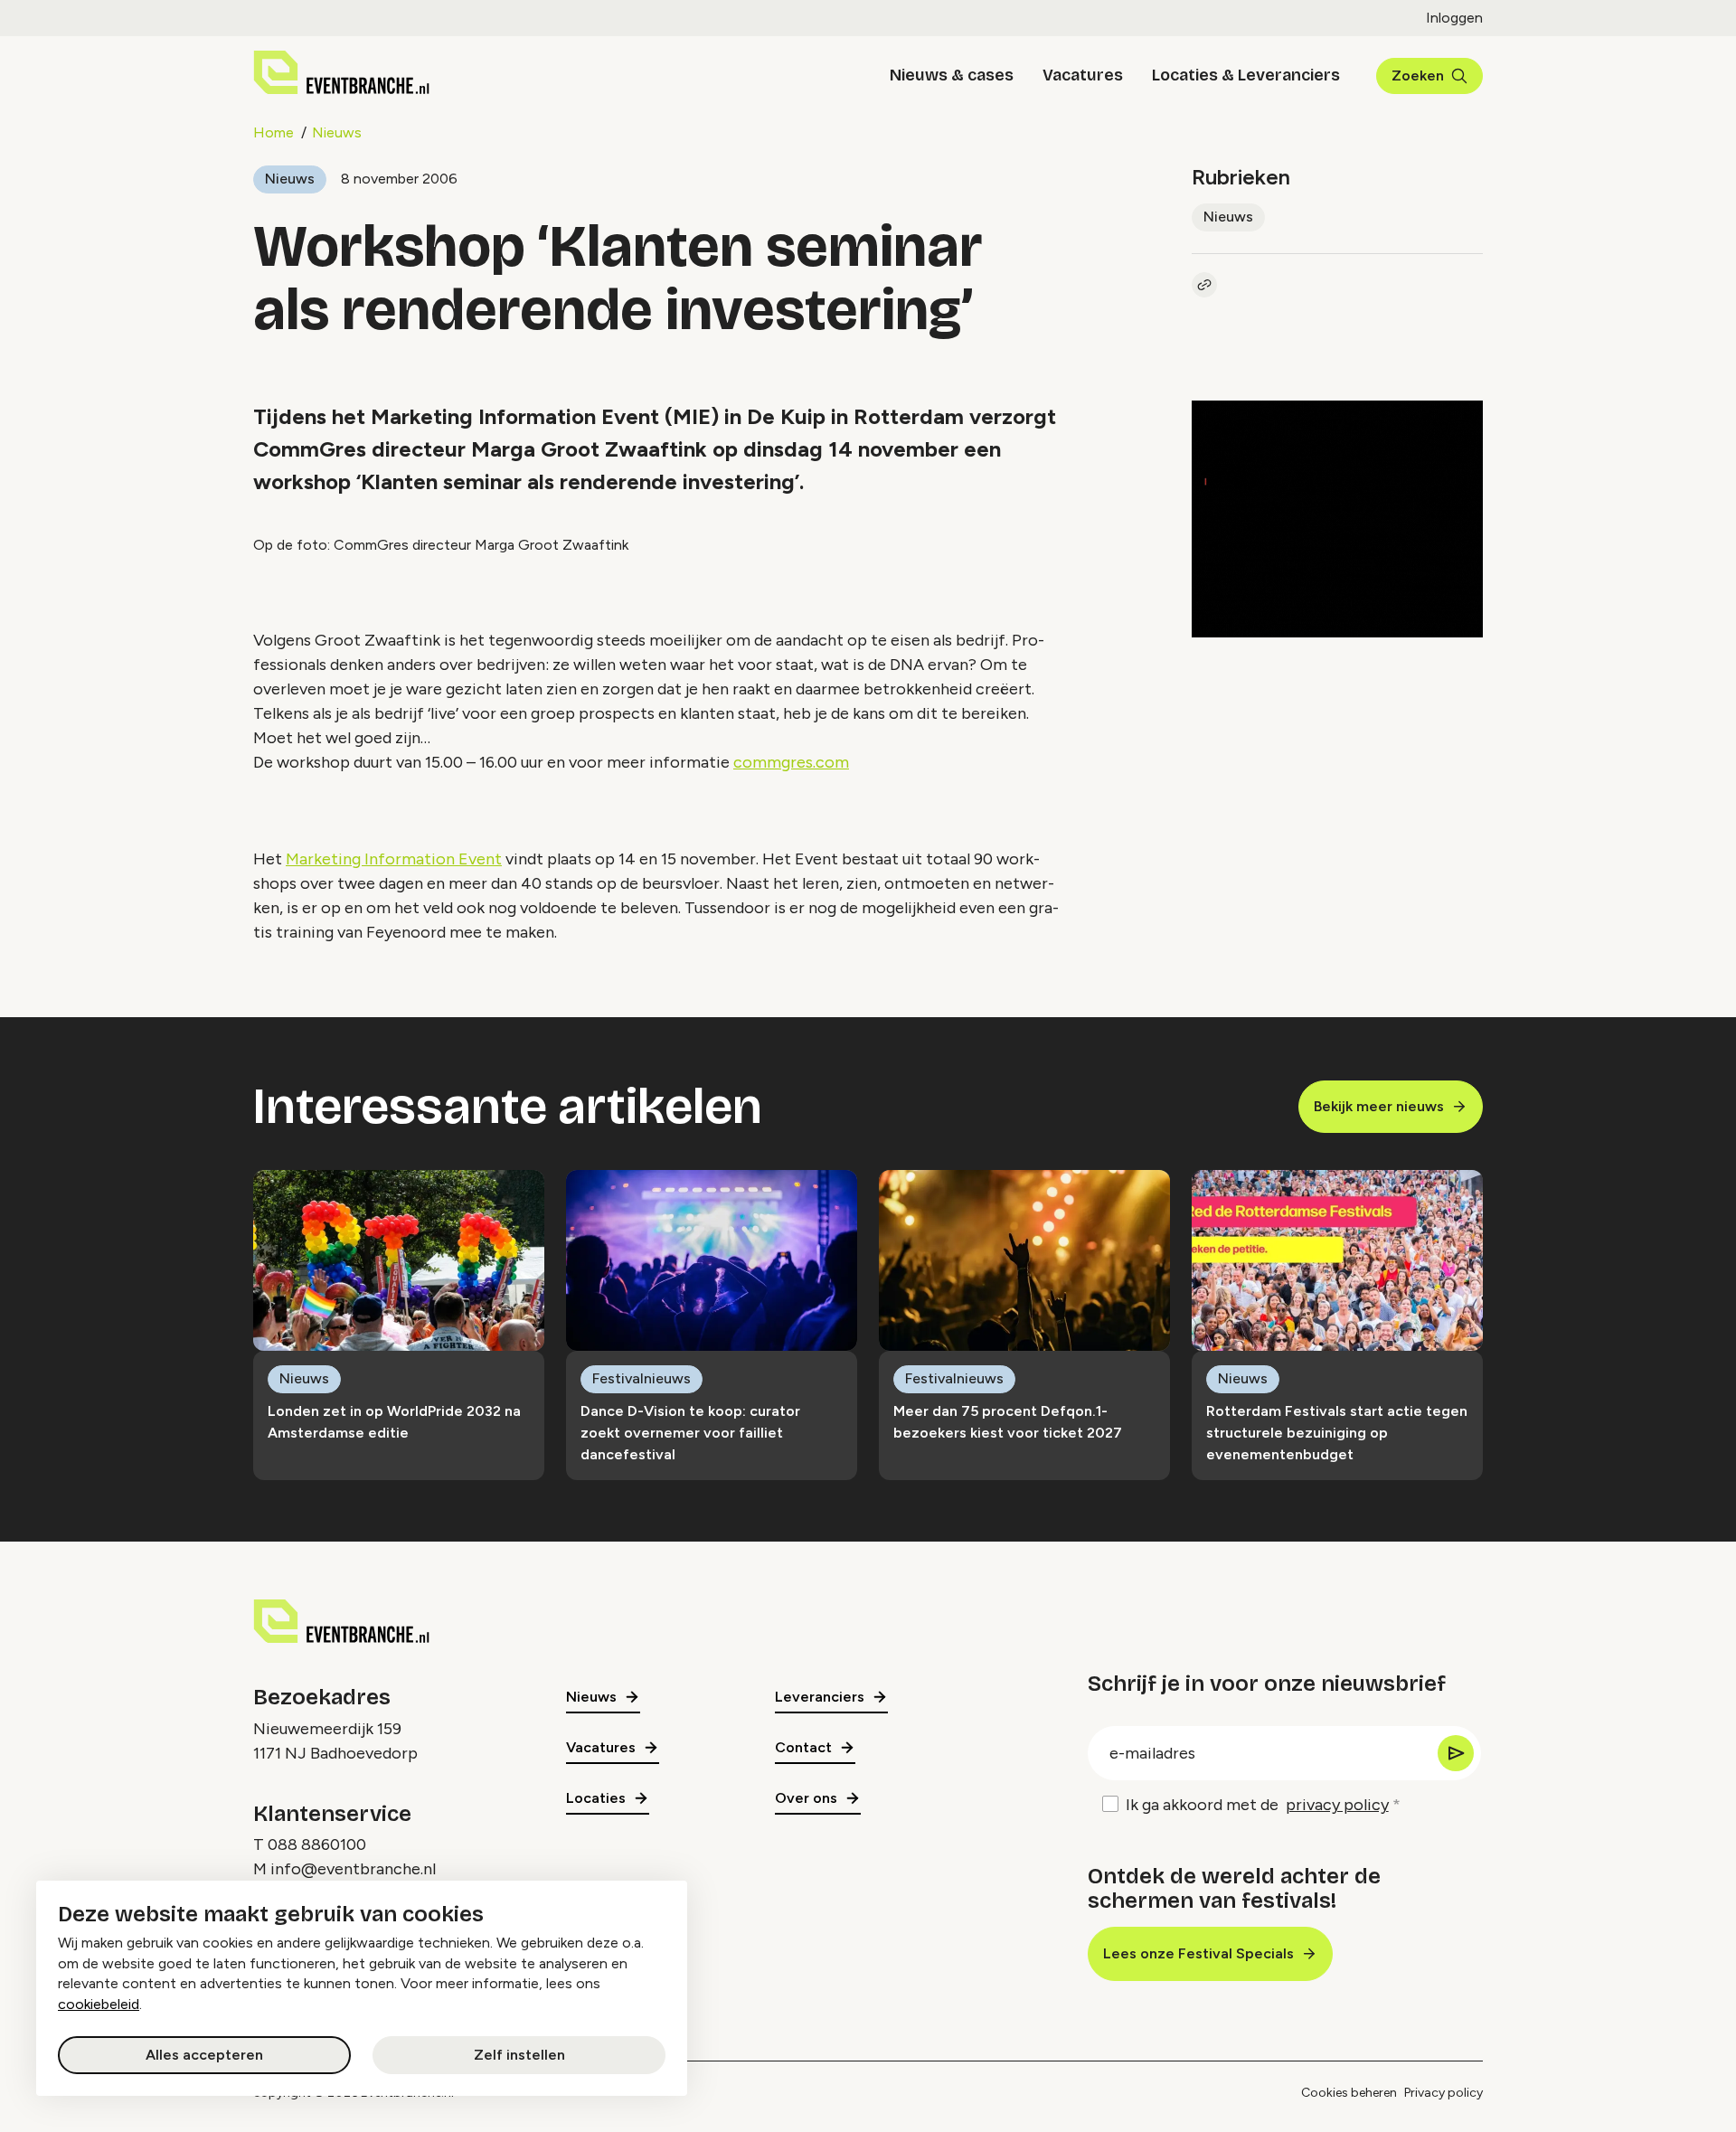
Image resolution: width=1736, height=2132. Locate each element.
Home (274, 132)
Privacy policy (1444, 2093)
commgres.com (791, 762)
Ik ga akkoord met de (1257, 1805)
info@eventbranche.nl (353, 1869)
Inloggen (1454, 18)
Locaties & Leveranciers (1246, 75)
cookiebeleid (99, 2004)
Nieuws (337, 132)
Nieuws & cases (952, 75)
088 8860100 (317, 1844)
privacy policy (1337, 1805)
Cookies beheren (1349, 2093)
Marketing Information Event (394, 859)
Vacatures (1083, 75)
